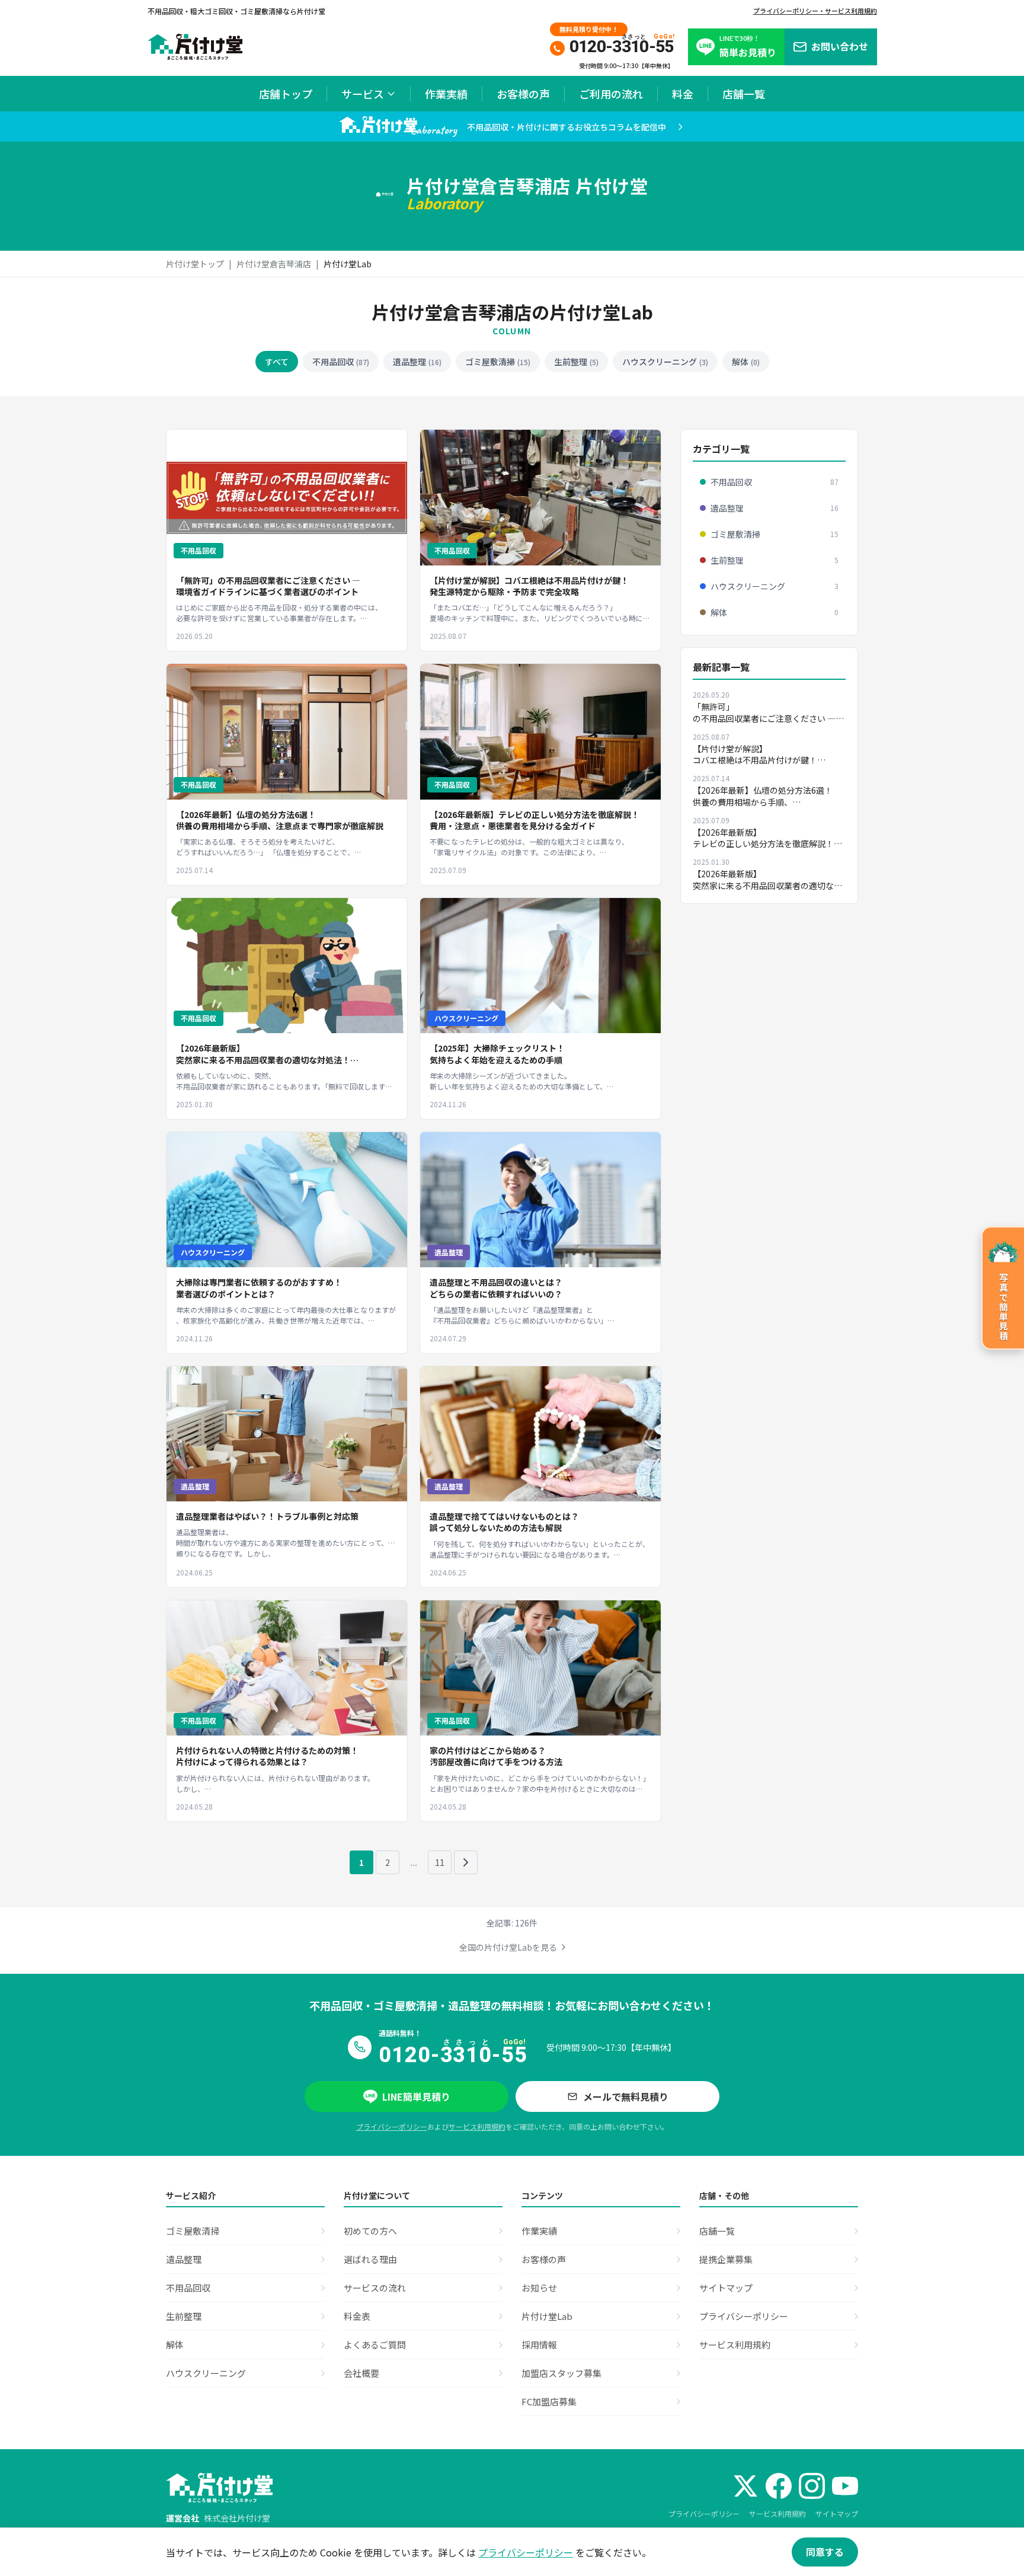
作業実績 (446, 94)
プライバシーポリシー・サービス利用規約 (815, 11)
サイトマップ (837, 2513)
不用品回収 (341, 362)
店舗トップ (286, 94)
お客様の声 (523, 94)
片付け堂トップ (195, 264)
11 (440, 1862)
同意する (825, 2552)
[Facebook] (779, 2486)
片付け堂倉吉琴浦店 (274, 264)
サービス (363, 94)
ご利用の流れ (611, 94)
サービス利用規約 (477, 2126)
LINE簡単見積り (416, 2096)
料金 (683, 94)
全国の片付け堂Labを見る (508, 1947)
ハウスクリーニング (665, 362)
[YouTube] (845, 2486)
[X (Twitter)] (745, 2486)
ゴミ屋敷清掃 (498, 362)
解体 (746, 362)
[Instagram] (812, 2486)
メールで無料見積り (626, 2096)
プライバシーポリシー (392, 2126)
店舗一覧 (744, 94)
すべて (277, 362)
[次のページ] (466, 1862)
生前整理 (576, 362)
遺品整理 (417, 362)
